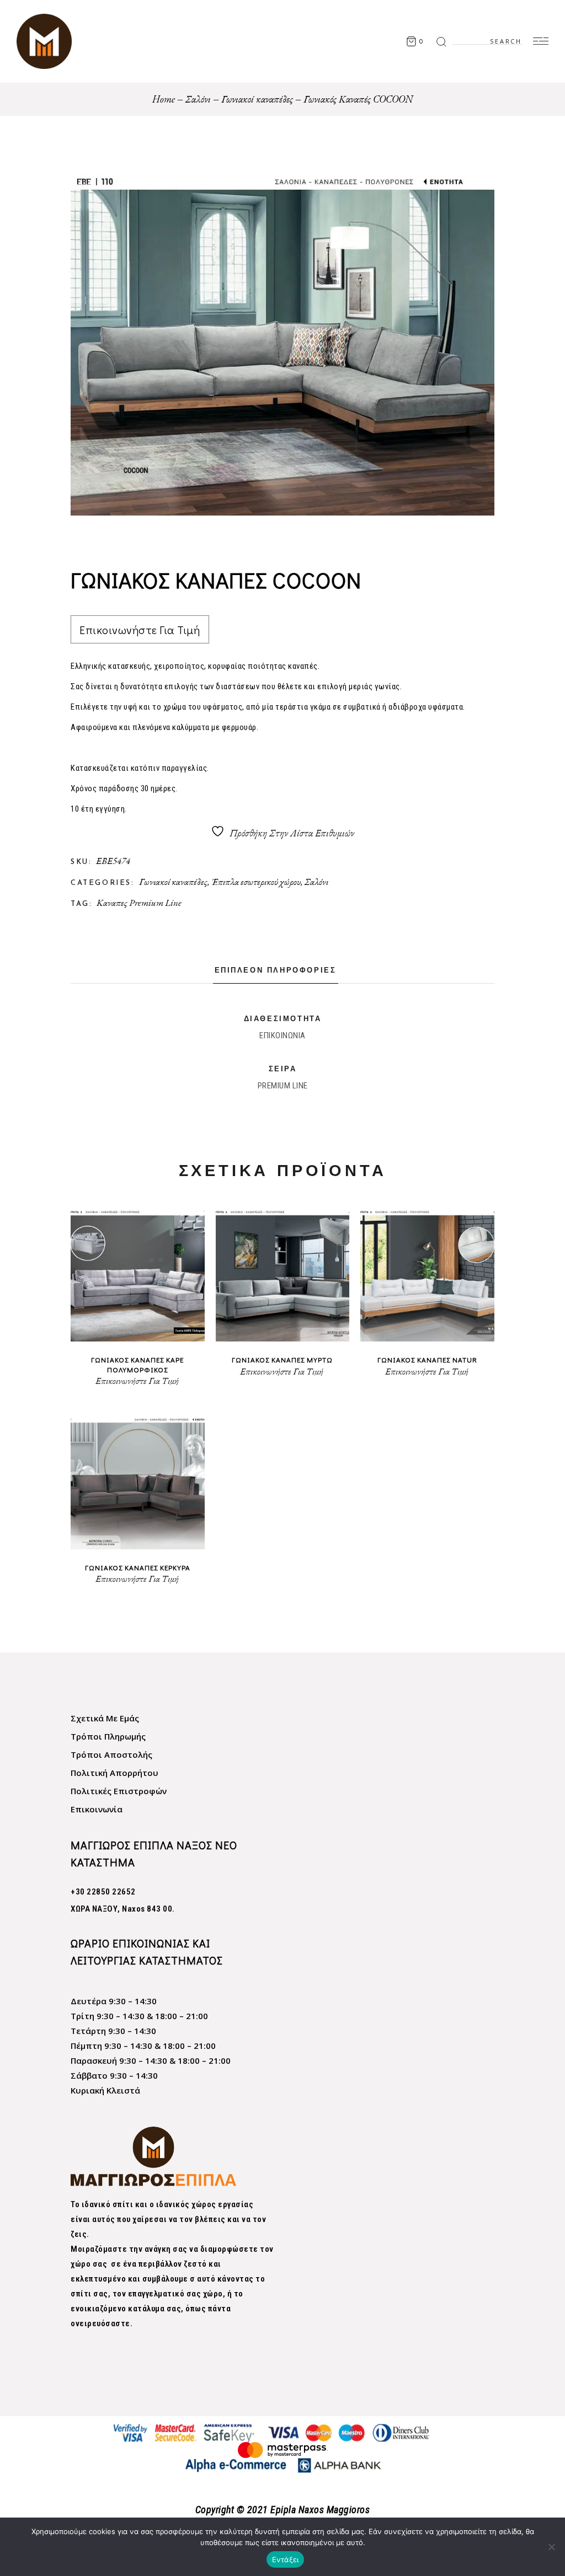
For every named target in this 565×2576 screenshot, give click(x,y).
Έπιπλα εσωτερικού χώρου (256, 882)
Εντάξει (286, 2559)
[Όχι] (551, 2547)
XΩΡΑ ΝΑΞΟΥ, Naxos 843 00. (123, 1909)
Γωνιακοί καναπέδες (173, 882)
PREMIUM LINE (283, 1086)
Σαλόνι (316, 882)
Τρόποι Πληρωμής (108, 1736)
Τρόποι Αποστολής (111, 1754)
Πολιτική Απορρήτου (114, 1773)
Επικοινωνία (97, 1809)
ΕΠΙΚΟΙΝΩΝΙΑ (282, 1035)
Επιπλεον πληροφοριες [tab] (276, 971)
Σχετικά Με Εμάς (105, 1718)
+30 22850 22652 (103, 1892)
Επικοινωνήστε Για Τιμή (140, 630)
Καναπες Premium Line (139, 903)
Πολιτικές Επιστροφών (119, 1791)
